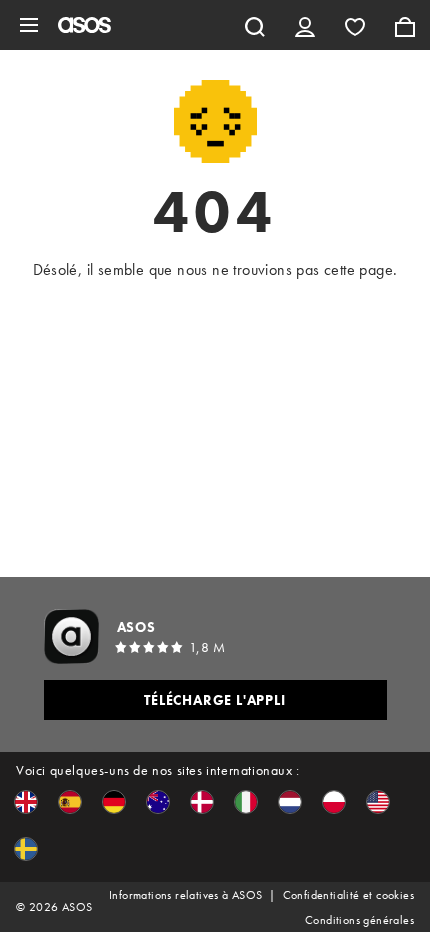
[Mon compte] (305, 25)
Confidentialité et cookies (348, 895)
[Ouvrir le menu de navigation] (29, 25)
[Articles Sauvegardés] (355, 25)
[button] (26, 802)
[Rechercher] (255, 25)
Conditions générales (359, 920)
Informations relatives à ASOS (186, 895)
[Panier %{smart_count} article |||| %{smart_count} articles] (405, 25)
